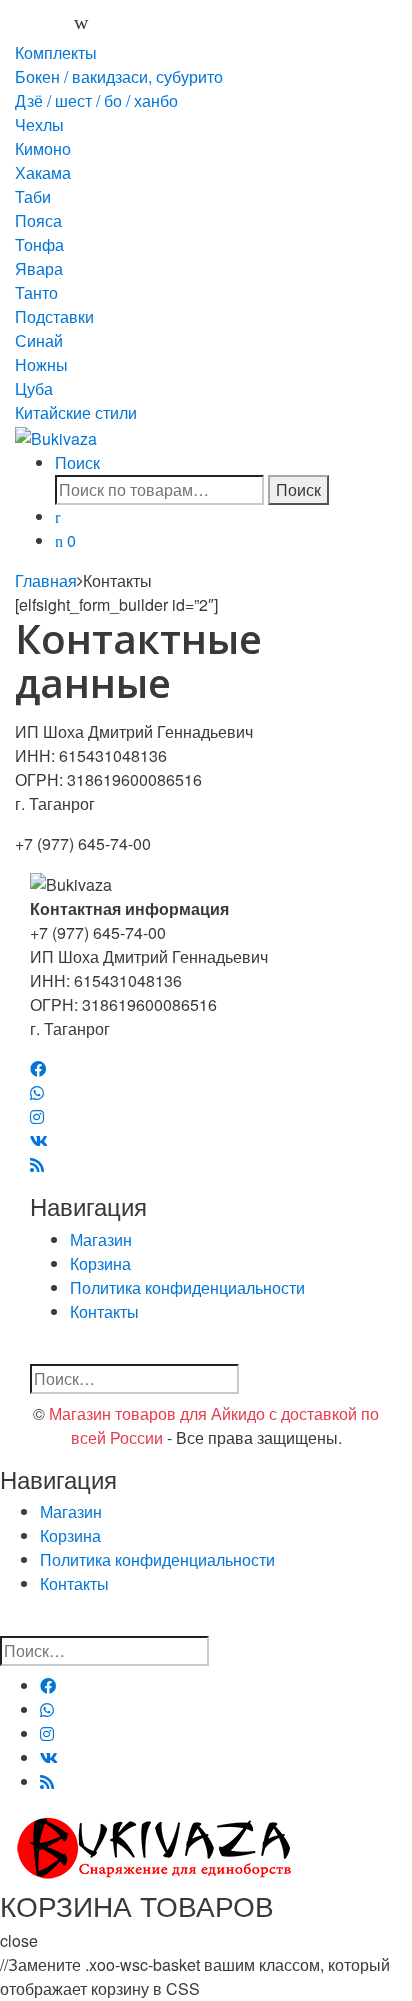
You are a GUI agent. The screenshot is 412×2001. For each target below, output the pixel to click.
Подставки (54, 316)
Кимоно (43, 148)
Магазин (101, 1239)
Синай (39, 340)
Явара (39, 268)
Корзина (100, 1263)
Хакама (43, 172)
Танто (36, 292)
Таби (33, 196)
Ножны (41, 364)
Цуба (34, 388)
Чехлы (39, 124)
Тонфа (39, 244)
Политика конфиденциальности (187, 1287)
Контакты (104, 1311)
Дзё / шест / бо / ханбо (96, 100)
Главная (46, 580)
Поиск (77, 462)
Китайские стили (76, 412)
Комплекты (56, 52)
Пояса (38, 220)
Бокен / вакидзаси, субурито (119, 76)
